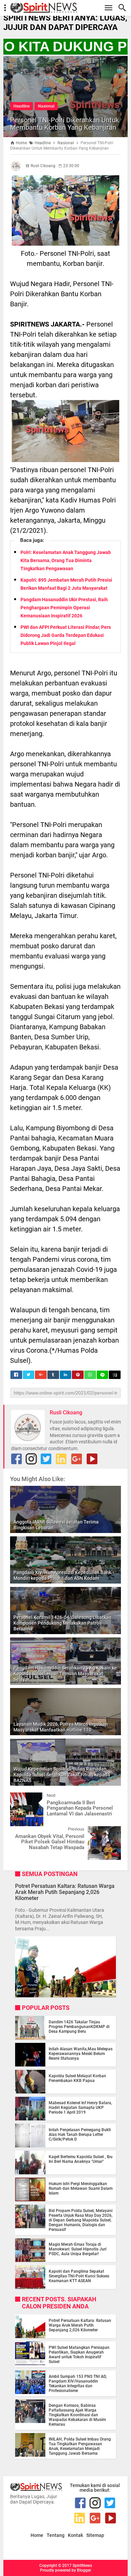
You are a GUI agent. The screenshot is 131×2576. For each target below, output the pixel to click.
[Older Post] (111, 1831)
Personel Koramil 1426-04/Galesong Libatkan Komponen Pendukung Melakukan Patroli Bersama (62, 1623)
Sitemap (95, 2535)
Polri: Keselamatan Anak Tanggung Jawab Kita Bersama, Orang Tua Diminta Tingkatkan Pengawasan (66, 560)
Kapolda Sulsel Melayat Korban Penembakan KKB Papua (77, 2078)
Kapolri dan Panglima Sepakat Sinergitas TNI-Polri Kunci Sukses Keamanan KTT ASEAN (79, 2276)
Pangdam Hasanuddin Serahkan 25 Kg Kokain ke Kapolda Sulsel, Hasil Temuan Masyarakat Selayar (65, 1674)
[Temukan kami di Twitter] (46, 1459)
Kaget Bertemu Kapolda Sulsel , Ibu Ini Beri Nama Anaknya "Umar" (81, 2159)
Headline (21, 106)
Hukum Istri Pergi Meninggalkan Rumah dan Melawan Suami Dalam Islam (81, 2188)
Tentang (56, 2535)
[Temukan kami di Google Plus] (77, 1459)
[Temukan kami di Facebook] (16, 1459)
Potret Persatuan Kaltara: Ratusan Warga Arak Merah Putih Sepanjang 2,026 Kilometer (65, 1892)
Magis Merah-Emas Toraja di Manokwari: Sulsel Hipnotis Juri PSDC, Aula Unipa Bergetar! (78, 2249)
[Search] (124, 8)
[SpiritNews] (69, 8)
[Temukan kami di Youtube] (92, 1459)
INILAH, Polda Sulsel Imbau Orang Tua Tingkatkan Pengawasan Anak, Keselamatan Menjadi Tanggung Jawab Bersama (80, 2446)
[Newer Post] (20, 1798)
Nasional (46, 106)
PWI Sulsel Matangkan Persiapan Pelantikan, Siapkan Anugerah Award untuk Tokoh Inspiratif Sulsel (79, 2355)
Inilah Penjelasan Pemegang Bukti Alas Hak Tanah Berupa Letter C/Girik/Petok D (80, 2135)
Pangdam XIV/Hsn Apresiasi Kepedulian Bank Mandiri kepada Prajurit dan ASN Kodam (62, 1575)
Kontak (75, 2535)
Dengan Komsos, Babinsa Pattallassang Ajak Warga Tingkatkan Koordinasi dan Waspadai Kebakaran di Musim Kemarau (77, 2415)
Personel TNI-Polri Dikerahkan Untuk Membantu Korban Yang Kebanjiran (64, 124)
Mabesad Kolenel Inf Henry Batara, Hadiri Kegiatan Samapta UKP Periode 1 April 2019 (80, 2108)
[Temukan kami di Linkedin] (61, 1459)
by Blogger (81, 2570)
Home (37, 2535)
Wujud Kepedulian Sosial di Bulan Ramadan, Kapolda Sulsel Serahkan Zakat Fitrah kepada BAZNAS (62, 1775)
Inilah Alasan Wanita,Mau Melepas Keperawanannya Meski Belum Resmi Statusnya (81, 2054)
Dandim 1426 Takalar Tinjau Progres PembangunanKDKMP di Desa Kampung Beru (79, 2027)
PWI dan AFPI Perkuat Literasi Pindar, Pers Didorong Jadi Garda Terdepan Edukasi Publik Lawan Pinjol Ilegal (66, 635)
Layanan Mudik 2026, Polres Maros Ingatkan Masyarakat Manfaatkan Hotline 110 (61, 1727)
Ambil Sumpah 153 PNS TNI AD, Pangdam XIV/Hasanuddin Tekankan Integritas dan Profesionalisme (78, 2384)
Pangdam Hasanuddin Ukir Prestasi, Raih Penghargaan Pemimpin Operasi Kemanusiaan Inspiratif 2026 (64, 608)
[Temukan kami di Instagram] (31, 1459)
